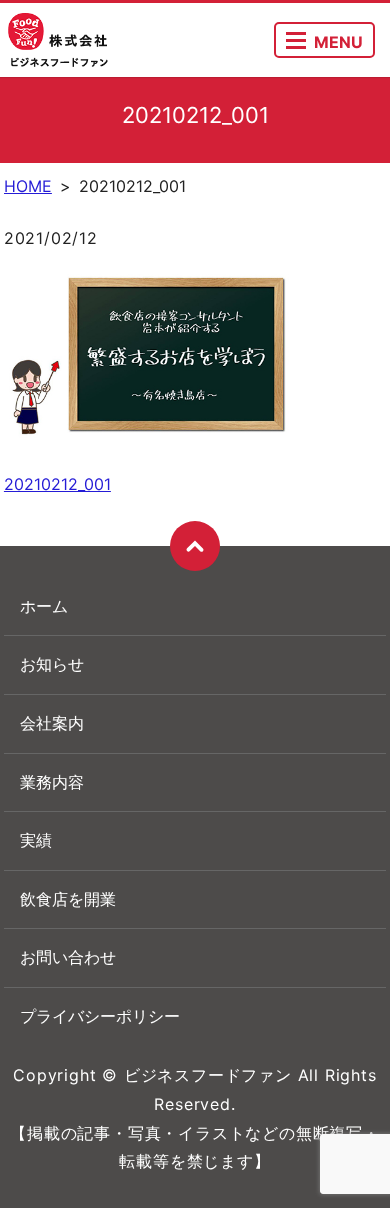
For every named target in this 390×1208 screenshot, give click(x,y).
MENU (338, 42)
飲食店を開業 (68, 899)
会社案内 (52, 723)
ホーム (44, 606)
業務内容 (52, 782)
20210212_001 (57, 484)
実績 (36, 840)
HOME (28, 186)
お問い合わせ (68, 957)
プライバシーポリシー (100, 1016)
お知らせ (52, 664)
